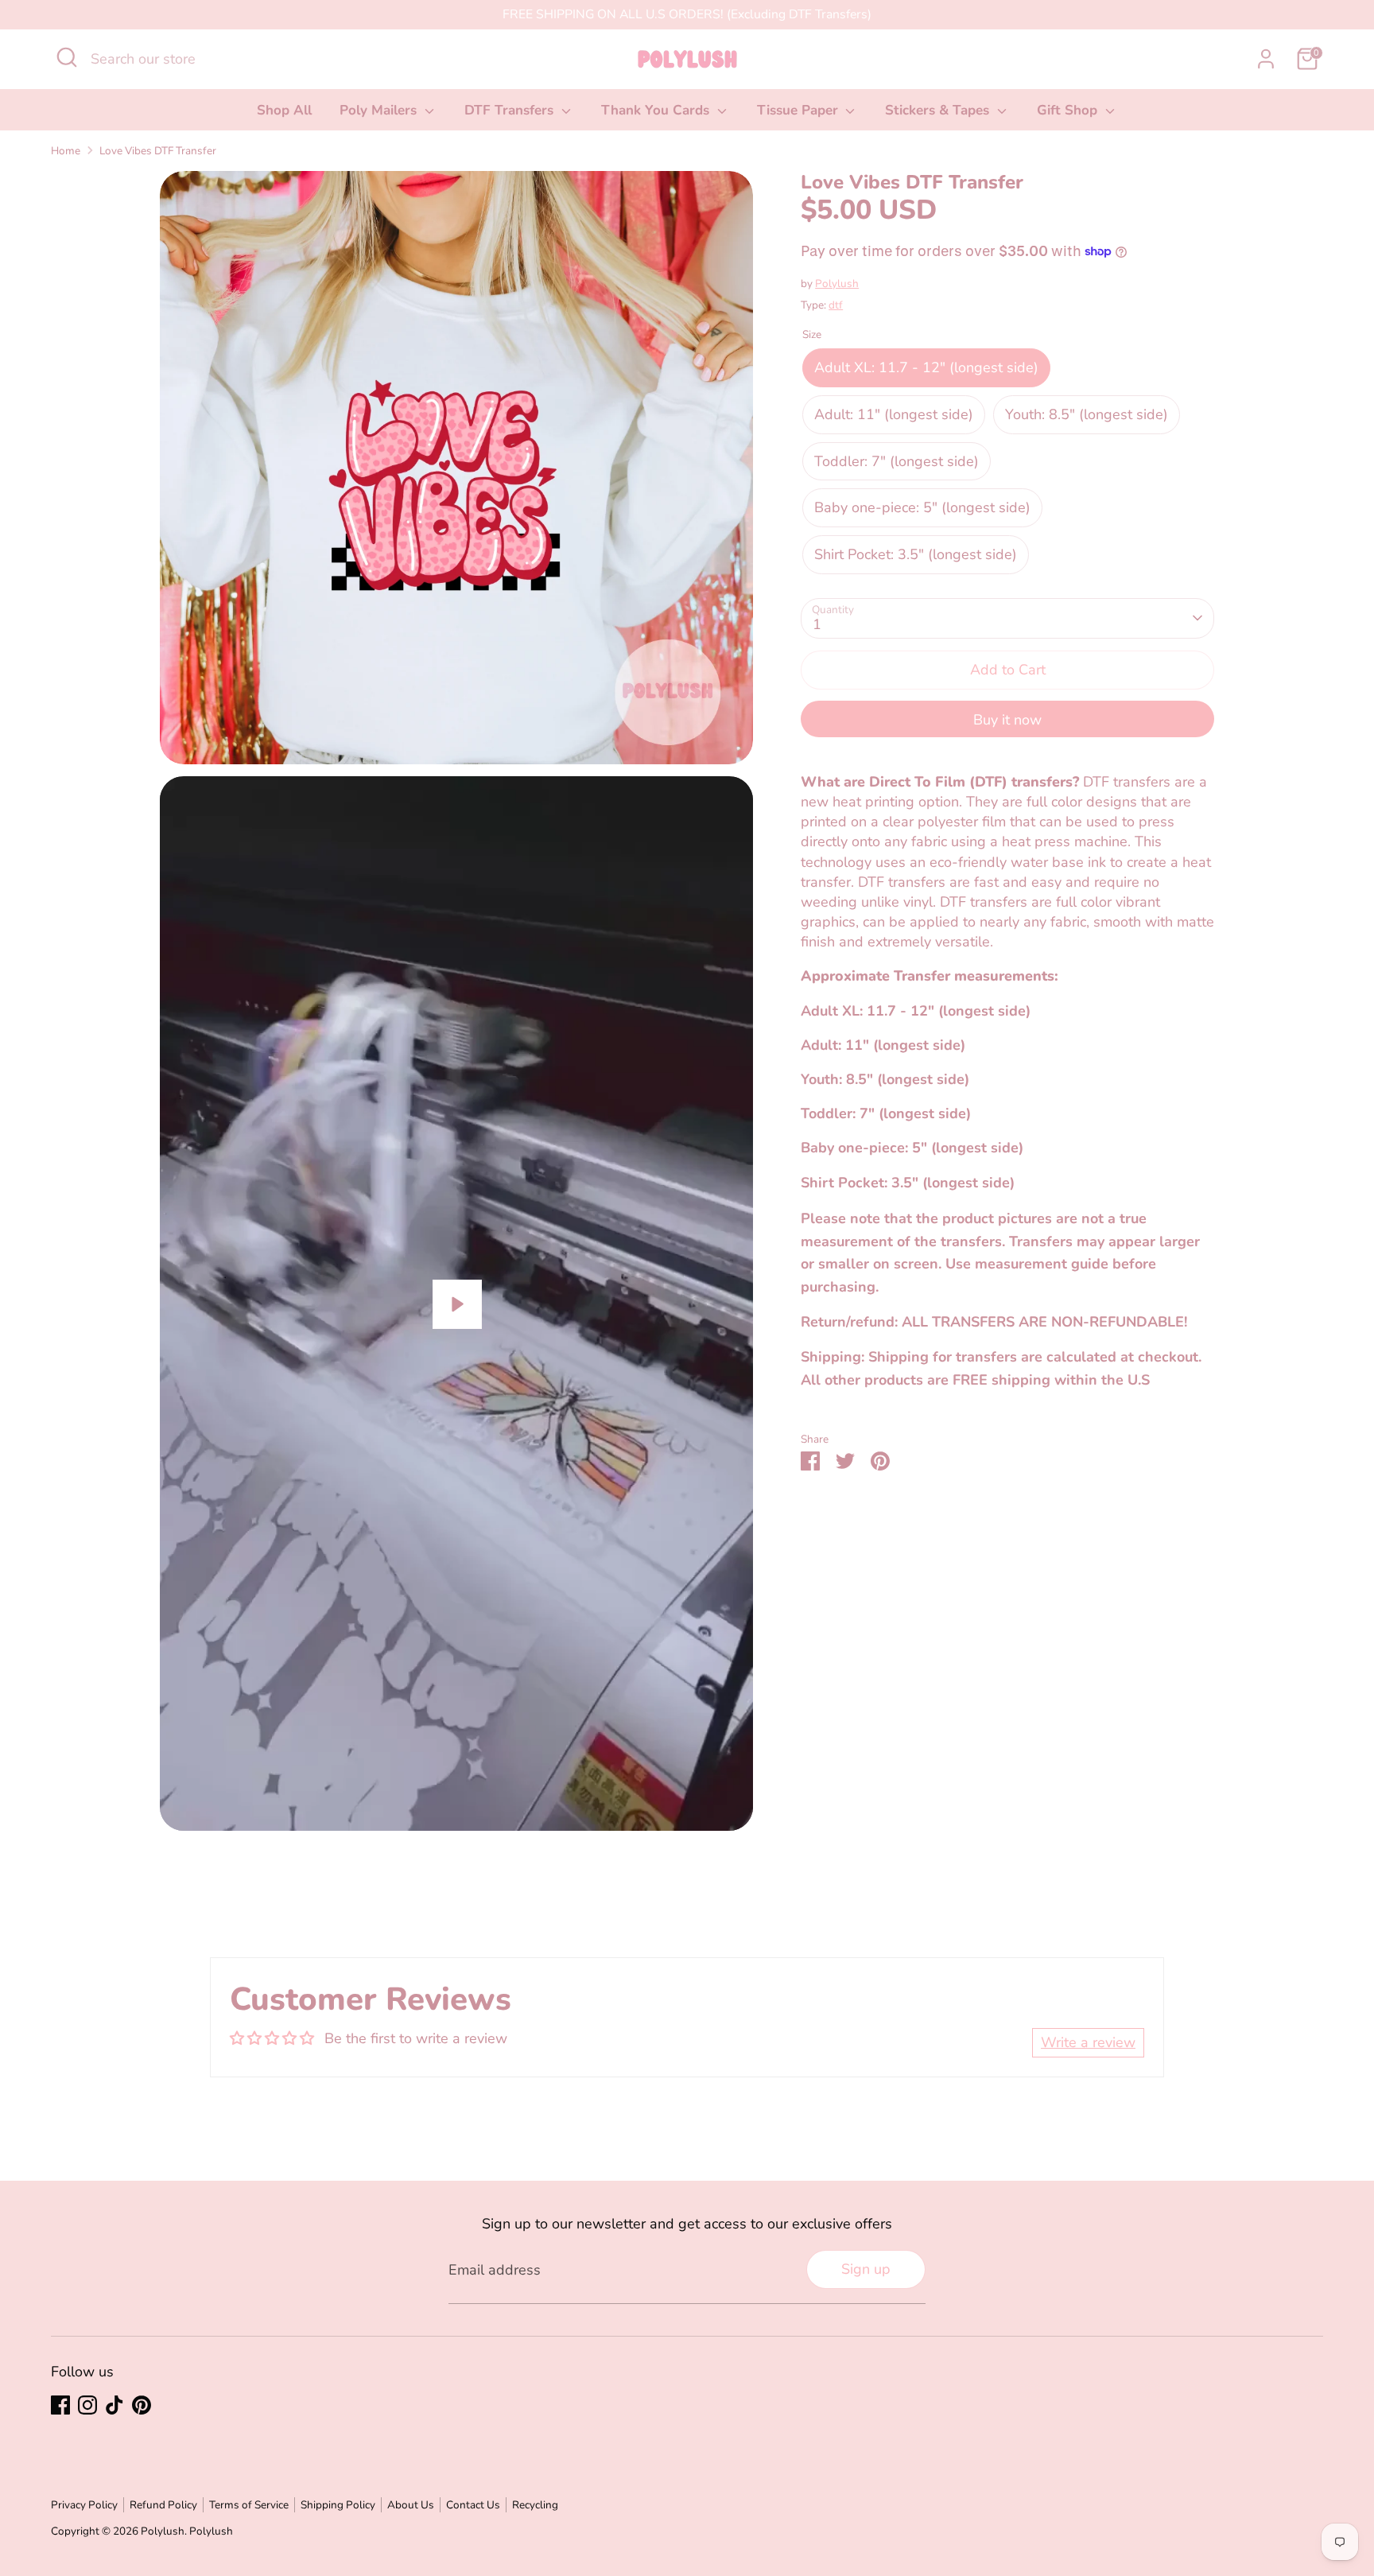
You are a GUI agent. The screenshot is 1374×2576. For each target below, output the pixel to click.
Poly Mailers (380, 110)
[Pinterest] (142, 2405)
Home (66, 151)
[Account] (1266, 59)
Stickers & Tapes (939, 110)
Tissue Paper (800, 110)
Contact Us (473, 2505)
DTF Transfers (511, 110)
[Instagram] (87, 2405)
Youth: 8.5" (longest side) (1087, 414)
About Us (411, 2505)
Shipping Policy (338, 2505)
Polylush (837, 284)
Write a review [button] (1088, 2042)
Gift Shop (1069, 110)
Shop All (284, 110)
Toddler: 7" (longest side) (897, 460)
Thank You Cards (657, 110)
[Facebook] (60, 2405)
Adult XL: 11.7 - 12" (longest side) (926, 367)
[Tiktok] (114, 2405)
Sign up (866, 2269)
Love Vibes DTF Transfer (158, 151)
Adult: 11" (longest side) (894, 414)
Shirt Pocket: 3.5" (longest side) (916, 554)
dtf (836, 305)
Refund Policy (163, 2505)
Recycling (535, 2505)
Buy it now (1007, 720)
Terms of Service (249, 2505)
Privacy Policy (84, 2505)
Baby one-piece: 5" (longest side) (922, 507)
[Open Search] (67, 57)
